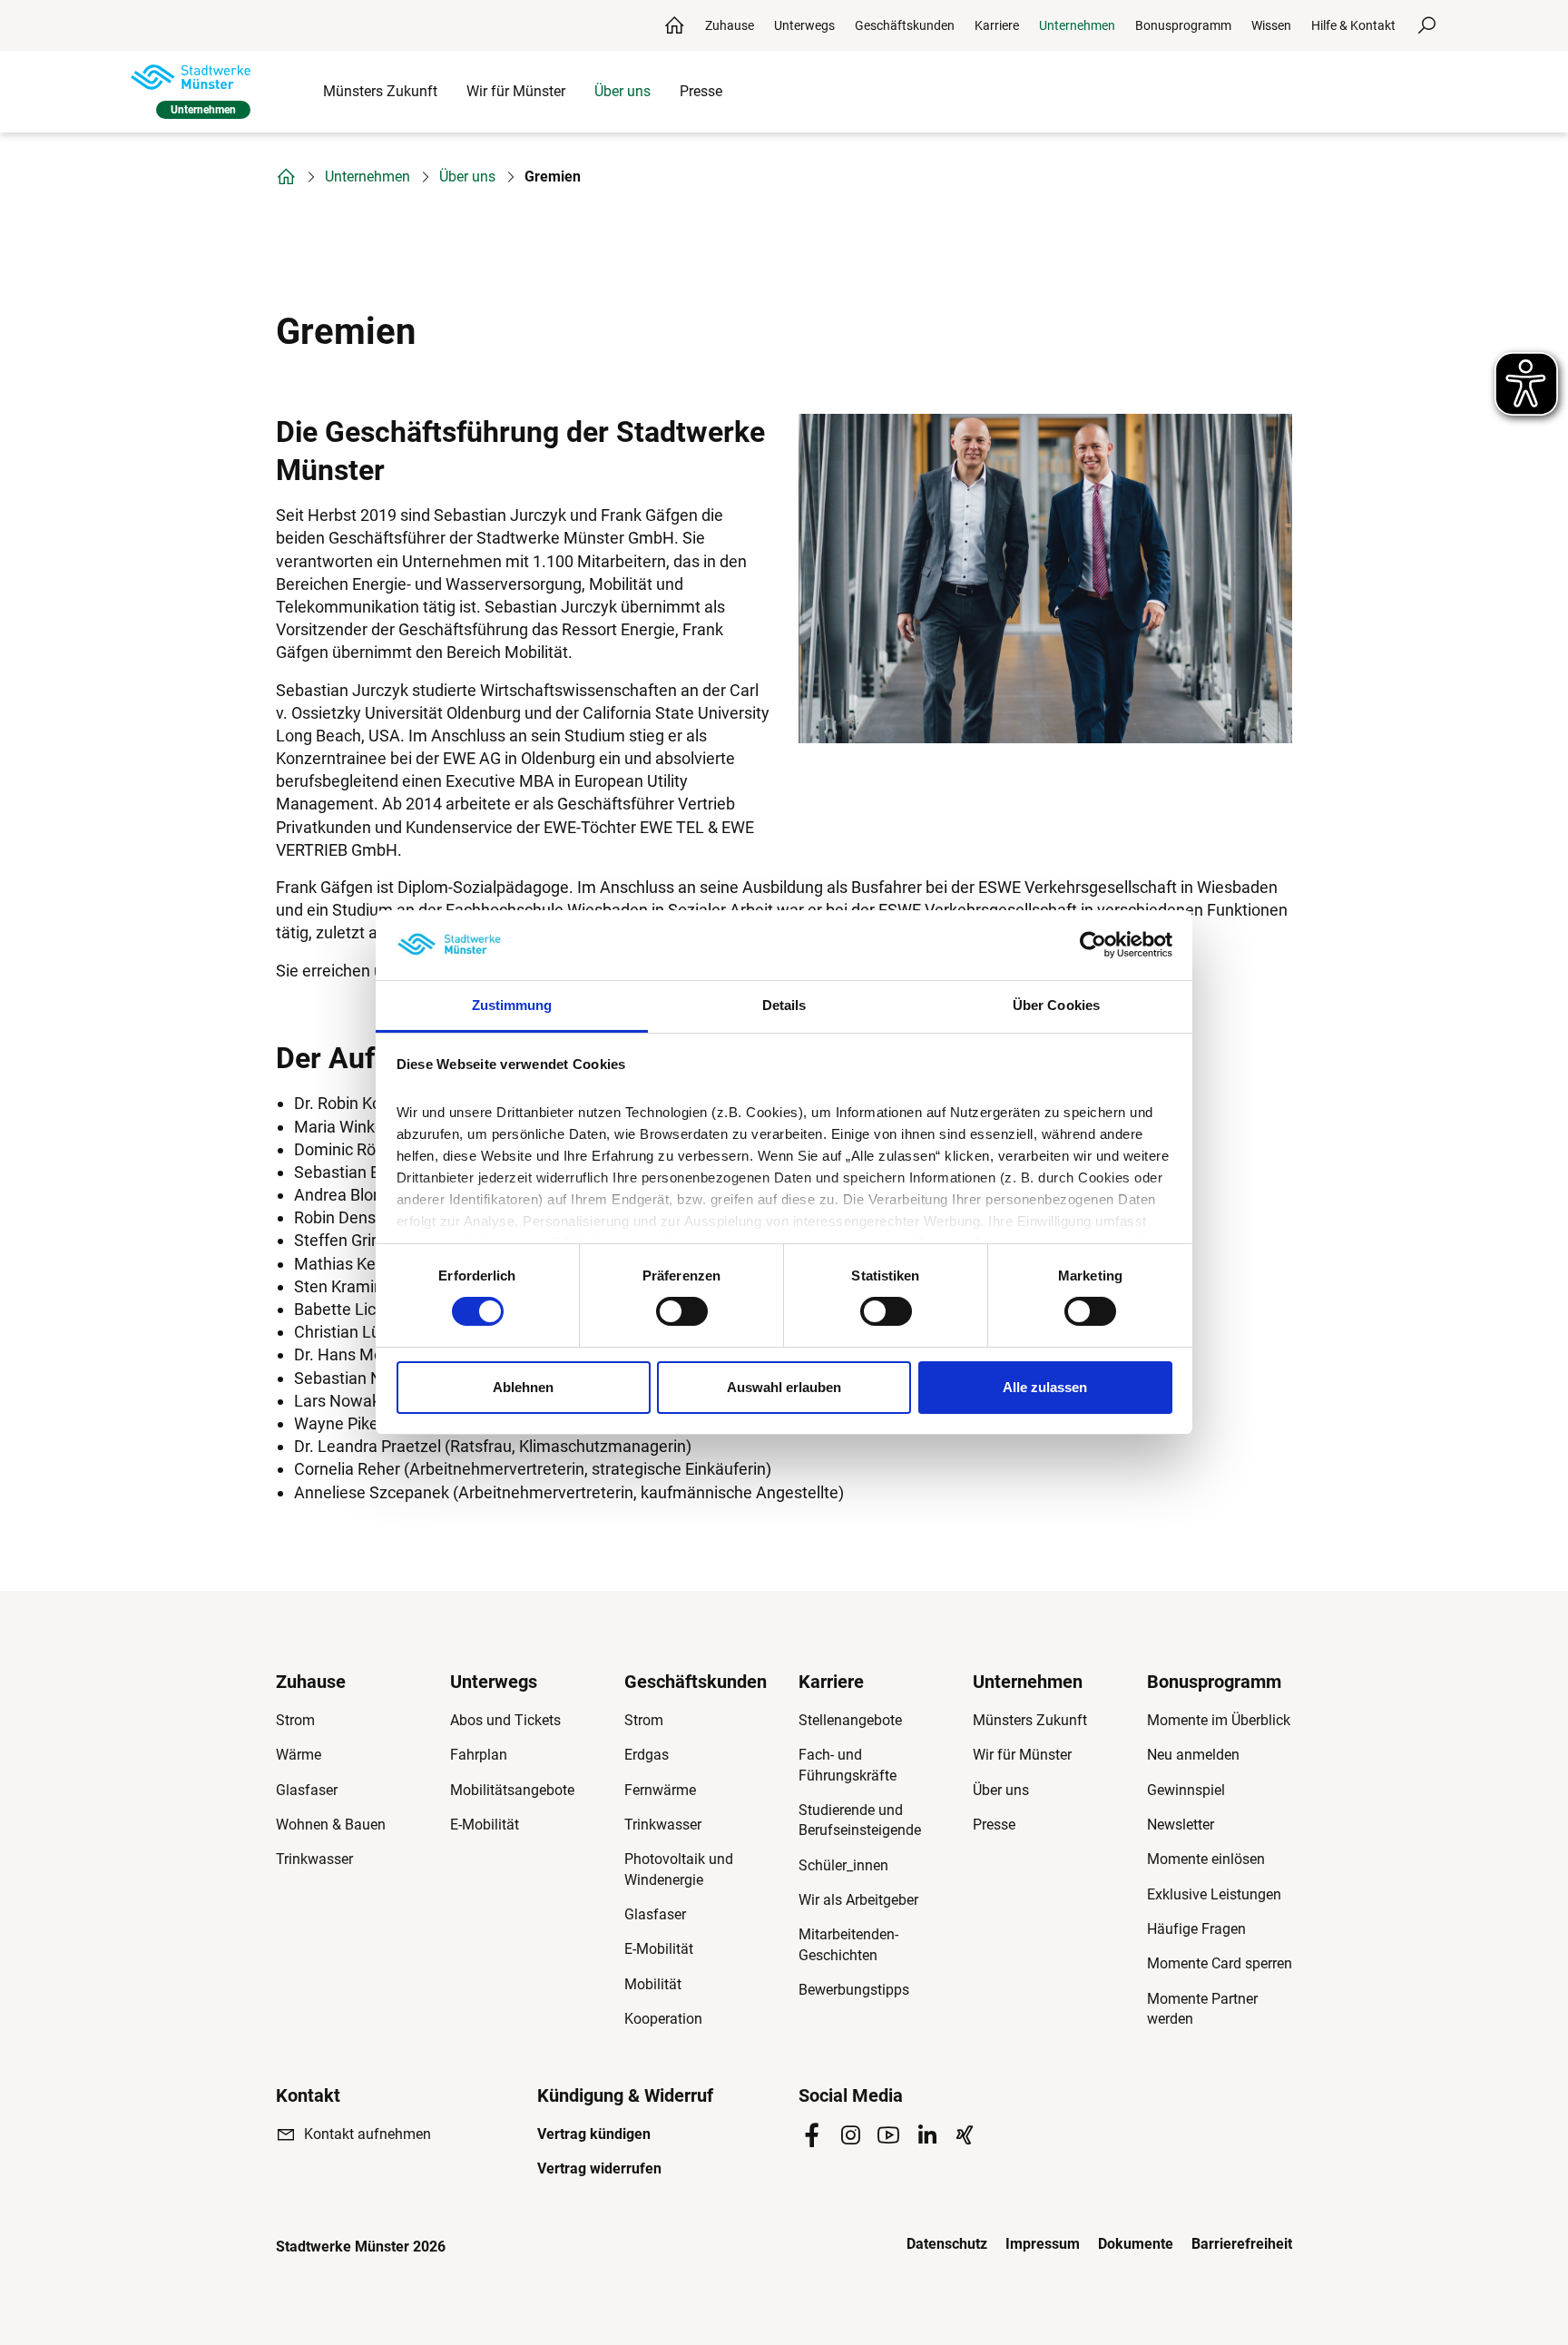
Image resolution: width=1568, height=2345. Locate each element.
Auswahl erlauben (784, 1387)
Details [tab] (784, 1005)
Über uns (467, 177)
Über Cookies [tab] (1056, 1005)
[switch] (682, 1311)
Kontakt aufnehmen (367, 2134)
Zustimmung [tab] (512, 1005)
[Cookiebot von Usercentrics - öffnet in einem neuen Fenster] (1093, 945)
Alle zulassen (1045, 1387)
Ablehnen (523, 1387)
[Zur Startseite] (191, 77)
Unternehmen (367, 177)
